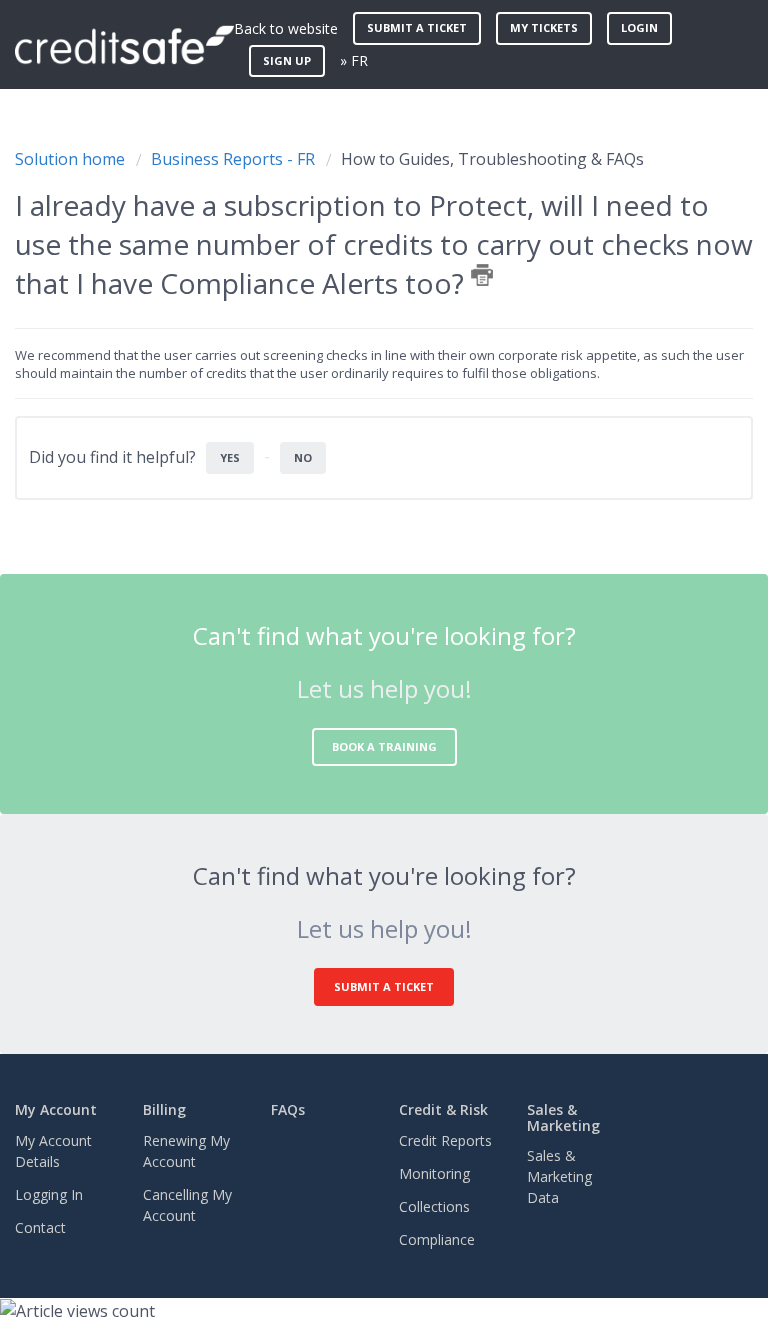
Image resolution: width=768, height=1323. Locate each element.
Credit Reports (445, 1140)
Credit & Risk (443, 1109)
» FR (354, 60)
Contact (40, 1227)
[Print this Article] (482, 275)
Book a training (384, 746)
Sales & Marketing (563, 1117)
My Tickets (544, 27)
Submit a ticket (417, 27)
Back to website (286, 28)
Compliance (437, 1239)
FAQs (288, 1109)
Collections (434, 1206)
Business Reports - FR (233, 159)
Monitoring (434, 1173)
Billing (164, 1109)
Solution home (72, 159)
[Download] (347, 653)
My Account (56, 1109)
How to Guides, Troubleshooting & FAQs (492, 159)
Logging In (49, 1194)
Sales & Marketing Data (559, 1176)
